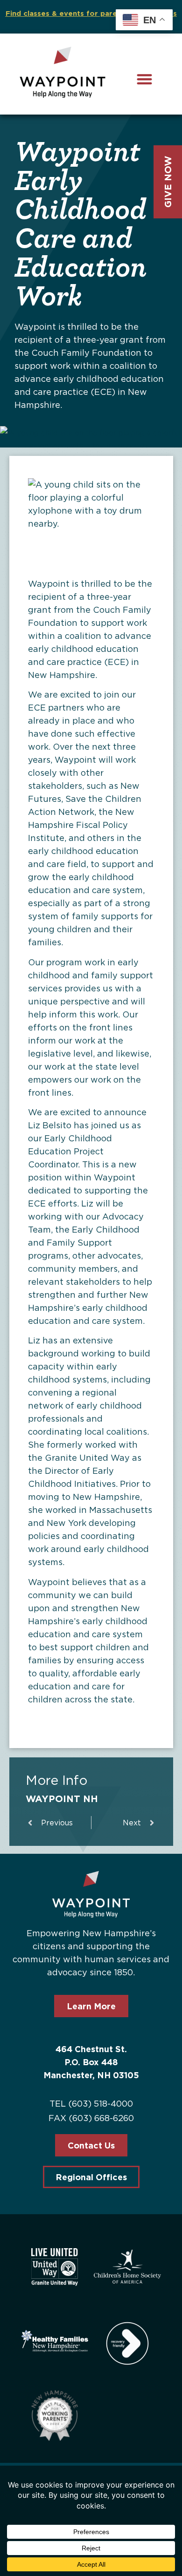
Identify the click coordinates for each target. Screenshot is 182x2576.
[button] (144, 79)
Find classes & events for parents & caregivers (91, 13)
